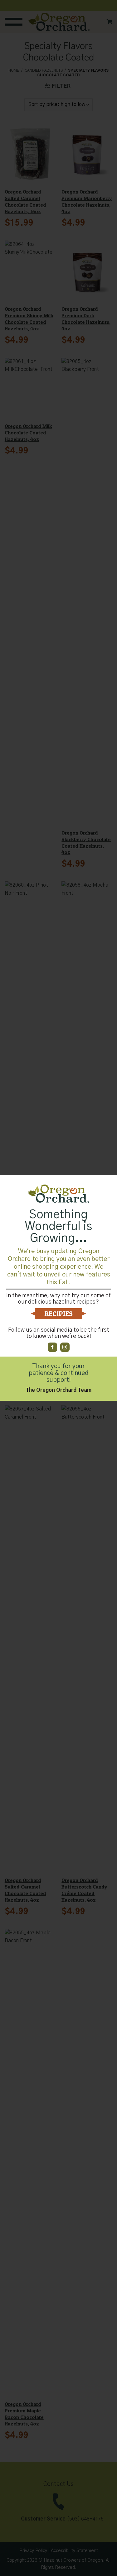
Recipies (58, 1314)
